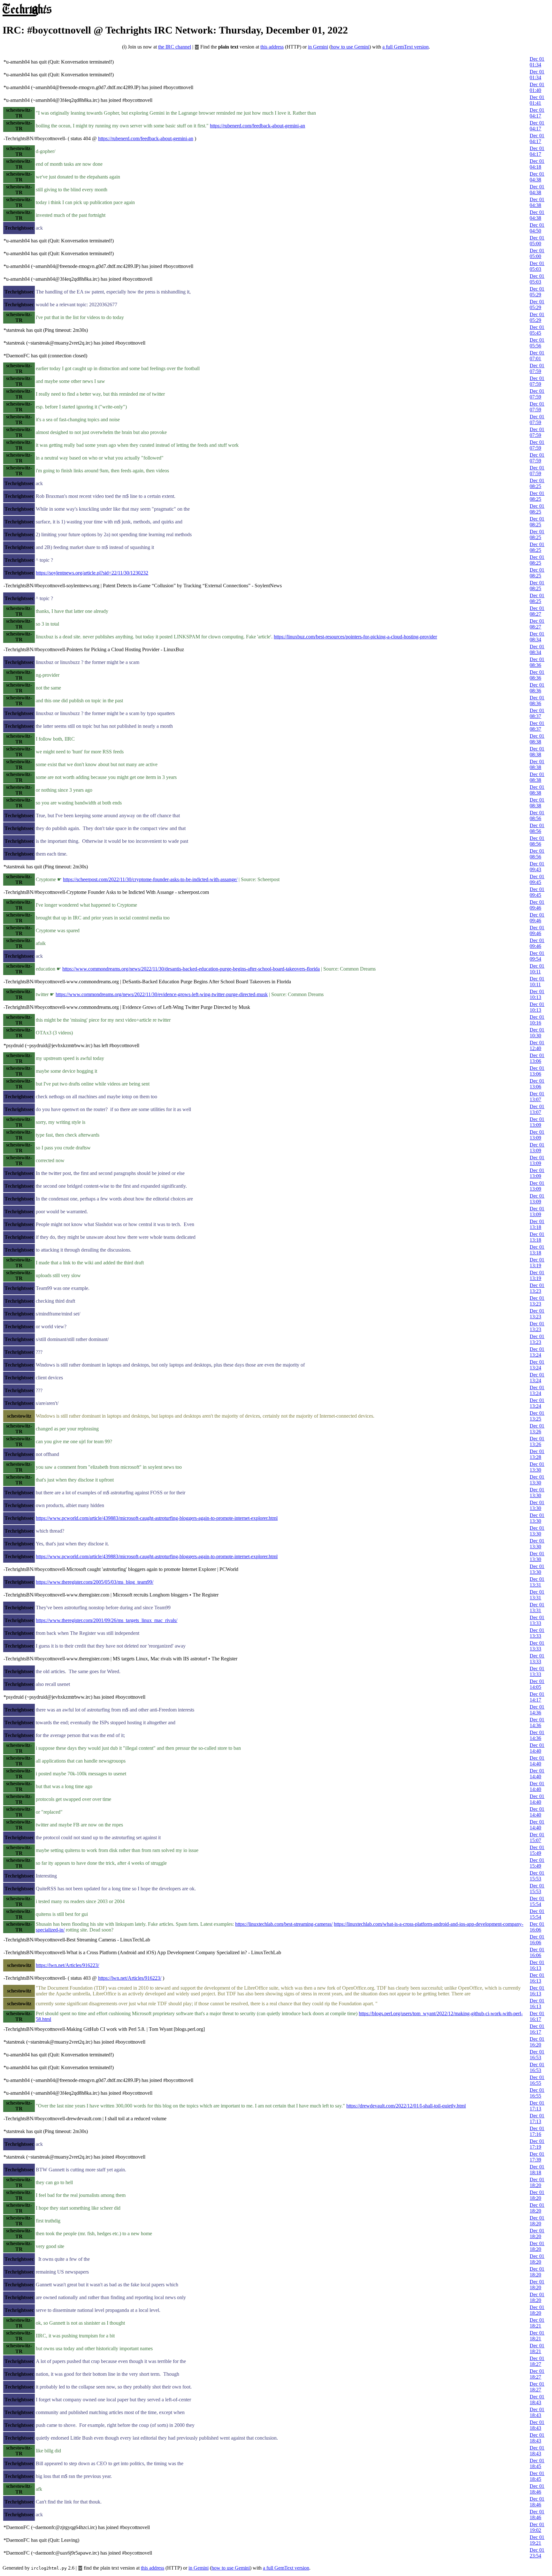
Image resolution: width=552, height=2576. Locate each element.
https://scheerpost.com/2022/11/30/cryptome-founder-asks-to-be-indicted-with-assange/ (150, 879)
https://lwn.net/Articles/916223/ (67, 1965)
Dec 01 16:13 (537, 1965)
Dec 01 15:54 (537, 1901)
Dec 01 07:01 (537, 356)
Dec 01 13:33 (537, 1620)
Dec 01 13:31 (537, 1582)
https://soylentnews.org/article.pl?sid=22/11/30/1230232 (92, 573)
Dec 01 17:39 (537, 2157)
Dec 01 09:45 (537, 879)
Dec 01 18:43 (537, 2400)
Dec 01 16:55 (537, 2080)
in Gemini (318, 47)
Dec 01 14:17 (537, 1697)
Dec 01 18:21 (537, 2323)
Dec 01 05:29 (537, 292)
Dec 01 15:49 (537, 1850)
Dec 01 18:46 (537, 2489)
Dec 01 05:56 (537, 343)
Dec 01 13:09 (537, 1122)
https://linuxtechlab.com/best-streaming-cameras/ (284, 1924)
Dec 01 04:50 (537, 228)
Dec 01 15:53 (537, 1876)
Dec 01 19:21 (537, 2540)
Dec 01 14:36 (537, 1710)
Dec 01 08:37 (537, 713)
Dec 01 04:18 (537, 164)
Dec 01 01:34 (537, 62)
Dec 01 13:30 (537, 1467)
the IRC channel (175, 47)
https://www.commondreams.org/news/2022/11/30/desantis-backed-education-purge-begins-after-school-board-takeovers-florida (191, 969)
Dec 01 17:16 (537, 2131)
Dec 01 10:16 (537, 1020)
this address (272, 47)
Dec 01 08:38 (537, 739)
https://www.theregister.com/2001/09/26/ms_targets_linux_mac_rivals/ (107, 1620)
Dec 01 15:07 (537, 1837)
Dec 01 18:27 (537, 2361)
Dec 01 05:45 (537, 330)
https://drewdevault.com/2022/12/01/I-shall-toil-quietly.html (406, 2106)
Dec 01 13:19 (537, 1263)
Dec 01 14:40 (537, 1748)
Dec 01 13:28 (537, 1454)
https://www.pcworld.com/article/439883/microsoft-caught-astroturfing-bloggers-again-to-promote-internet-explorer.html (157, 1518)
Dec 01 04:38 (537, 177)
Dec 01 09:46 (537, 905)
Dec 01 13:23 (537, 1288)
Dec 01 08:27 (537, 611)
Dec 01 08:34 (537, 637)
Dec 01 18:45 (537, 2463)
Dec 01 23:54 (537, 2553)
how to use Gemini (350, 47)
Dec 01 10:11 (537, 969)
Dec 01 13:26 (537, 1429)
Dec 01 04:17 (537, 113)
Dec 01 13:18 (537, 1224)
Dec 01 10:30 (537, 1033)
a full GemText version (406, 47)
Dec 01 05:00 (537, 241)
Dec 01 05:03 (537, 266)
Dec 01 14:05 (537, 1684)
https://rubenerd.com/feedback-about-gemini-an (257, 126)
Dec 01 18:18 (537, 2170)
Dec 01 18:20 (537, 2182)
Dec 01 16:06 (537, 1927)
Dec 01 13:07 (537, 1097)
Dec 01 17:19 (537, 2144)
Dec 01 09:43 (537, 867)
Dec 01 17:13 (537, 2106)
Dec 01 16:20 (537, 2042)
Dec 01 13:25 (537, 1416)
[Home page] (27, 15)
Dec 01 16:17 (537, 2016)
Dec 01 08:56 (537, 815)
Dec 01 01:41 (537, 100)
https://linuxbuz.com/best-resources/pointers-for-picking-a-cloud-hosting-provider (355, 637)
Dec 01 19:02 (537, 2527)
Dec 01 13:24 (537, 1352)
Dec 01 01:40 (537, 87)
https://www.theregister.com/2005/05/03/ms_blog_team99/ (95, 1582)
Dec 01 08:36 (537, 662)
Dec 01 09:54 (537, 956)
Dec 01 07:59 (537, 368)
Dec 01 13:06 (537, 1058)
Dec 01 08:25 (537, 483)
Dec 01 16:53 (537, 2055)
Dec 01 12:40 (537, 1045)
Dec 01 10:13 (537, 994)
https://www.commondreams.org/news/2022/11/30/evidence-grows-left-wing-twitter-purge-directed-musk (162, 994)
